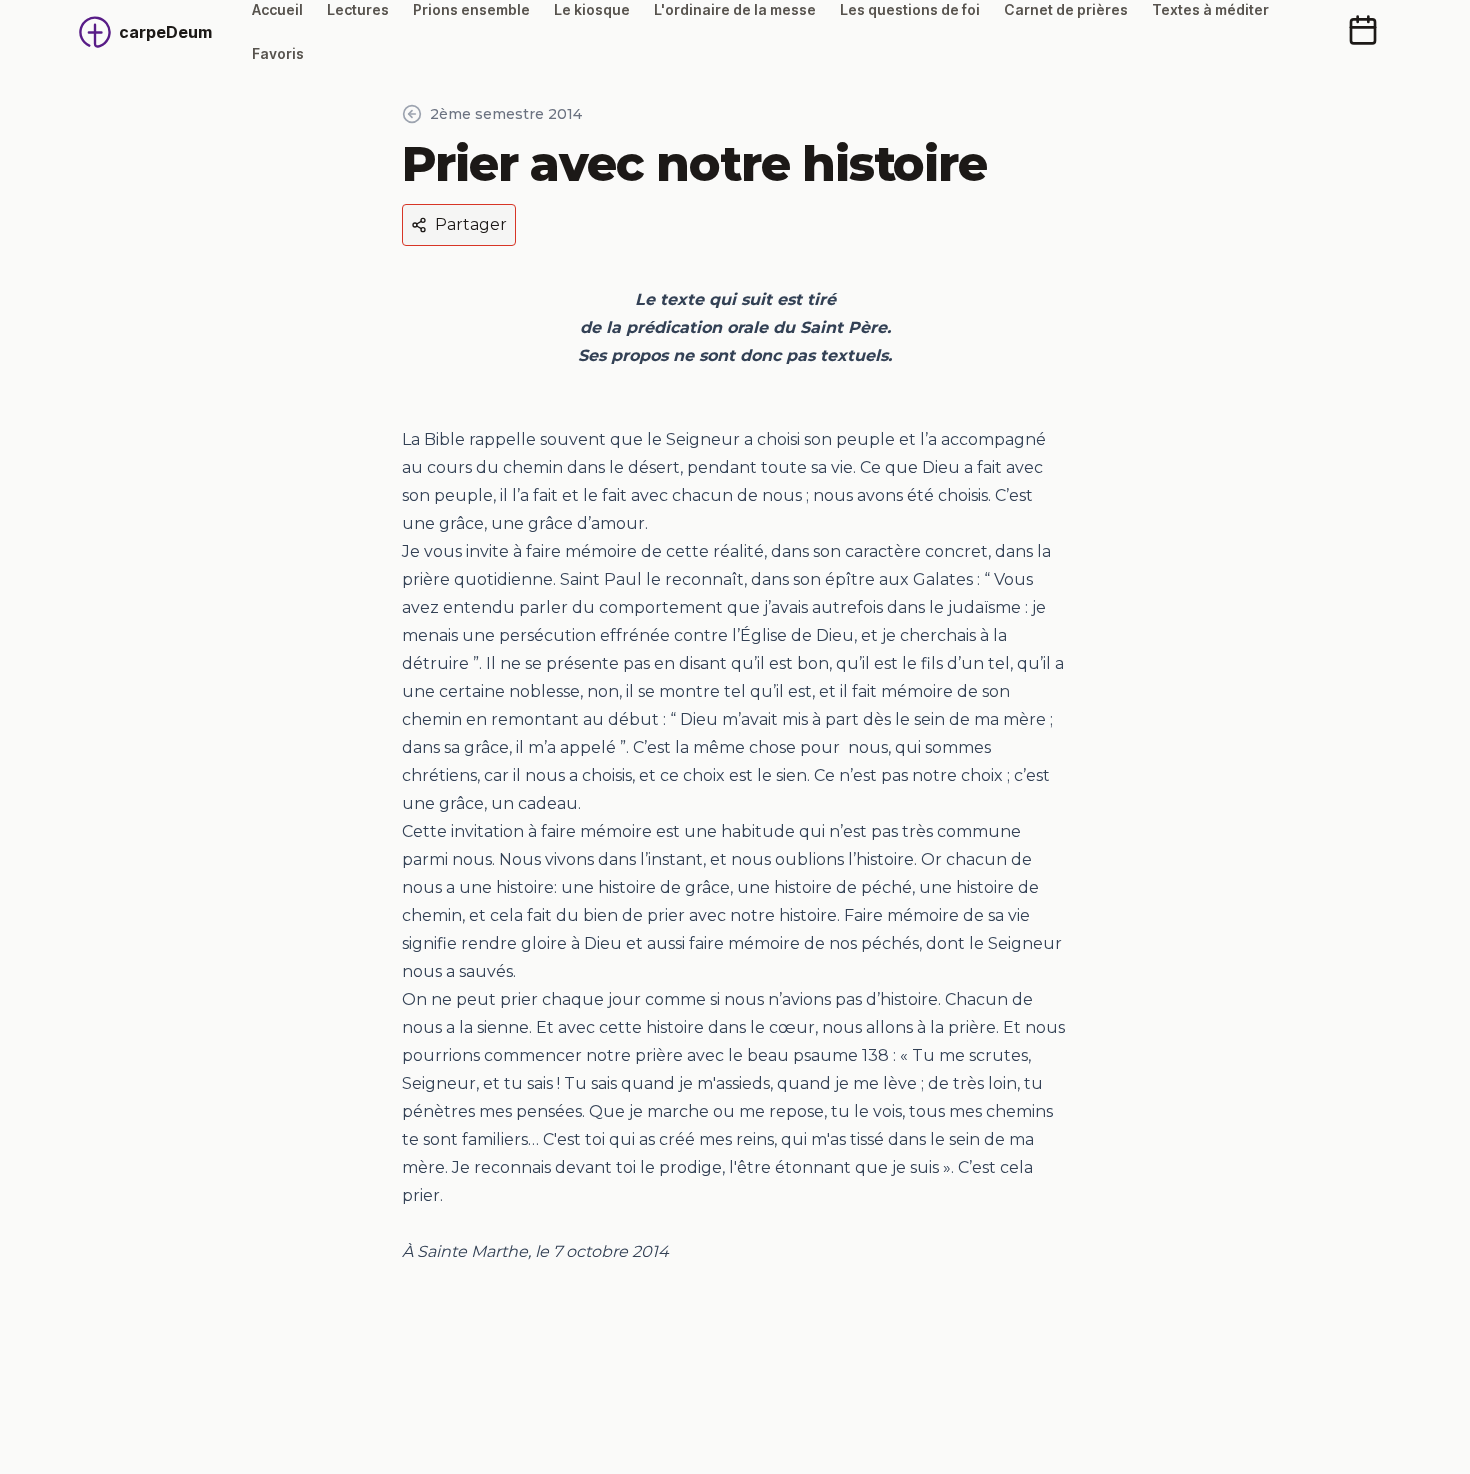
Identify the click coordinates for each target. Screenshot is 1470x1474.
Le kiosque (592, 9)
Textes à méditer (1210, 9)
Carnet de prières (1066, 9)
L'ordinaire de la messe (735, 9)
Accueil (277, 9)
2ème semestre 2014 (506, 114)
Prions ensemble (471, 9)
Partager (471, 224)
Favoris (278, 53)
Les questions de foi (910, 9)
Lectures (358, 9)
